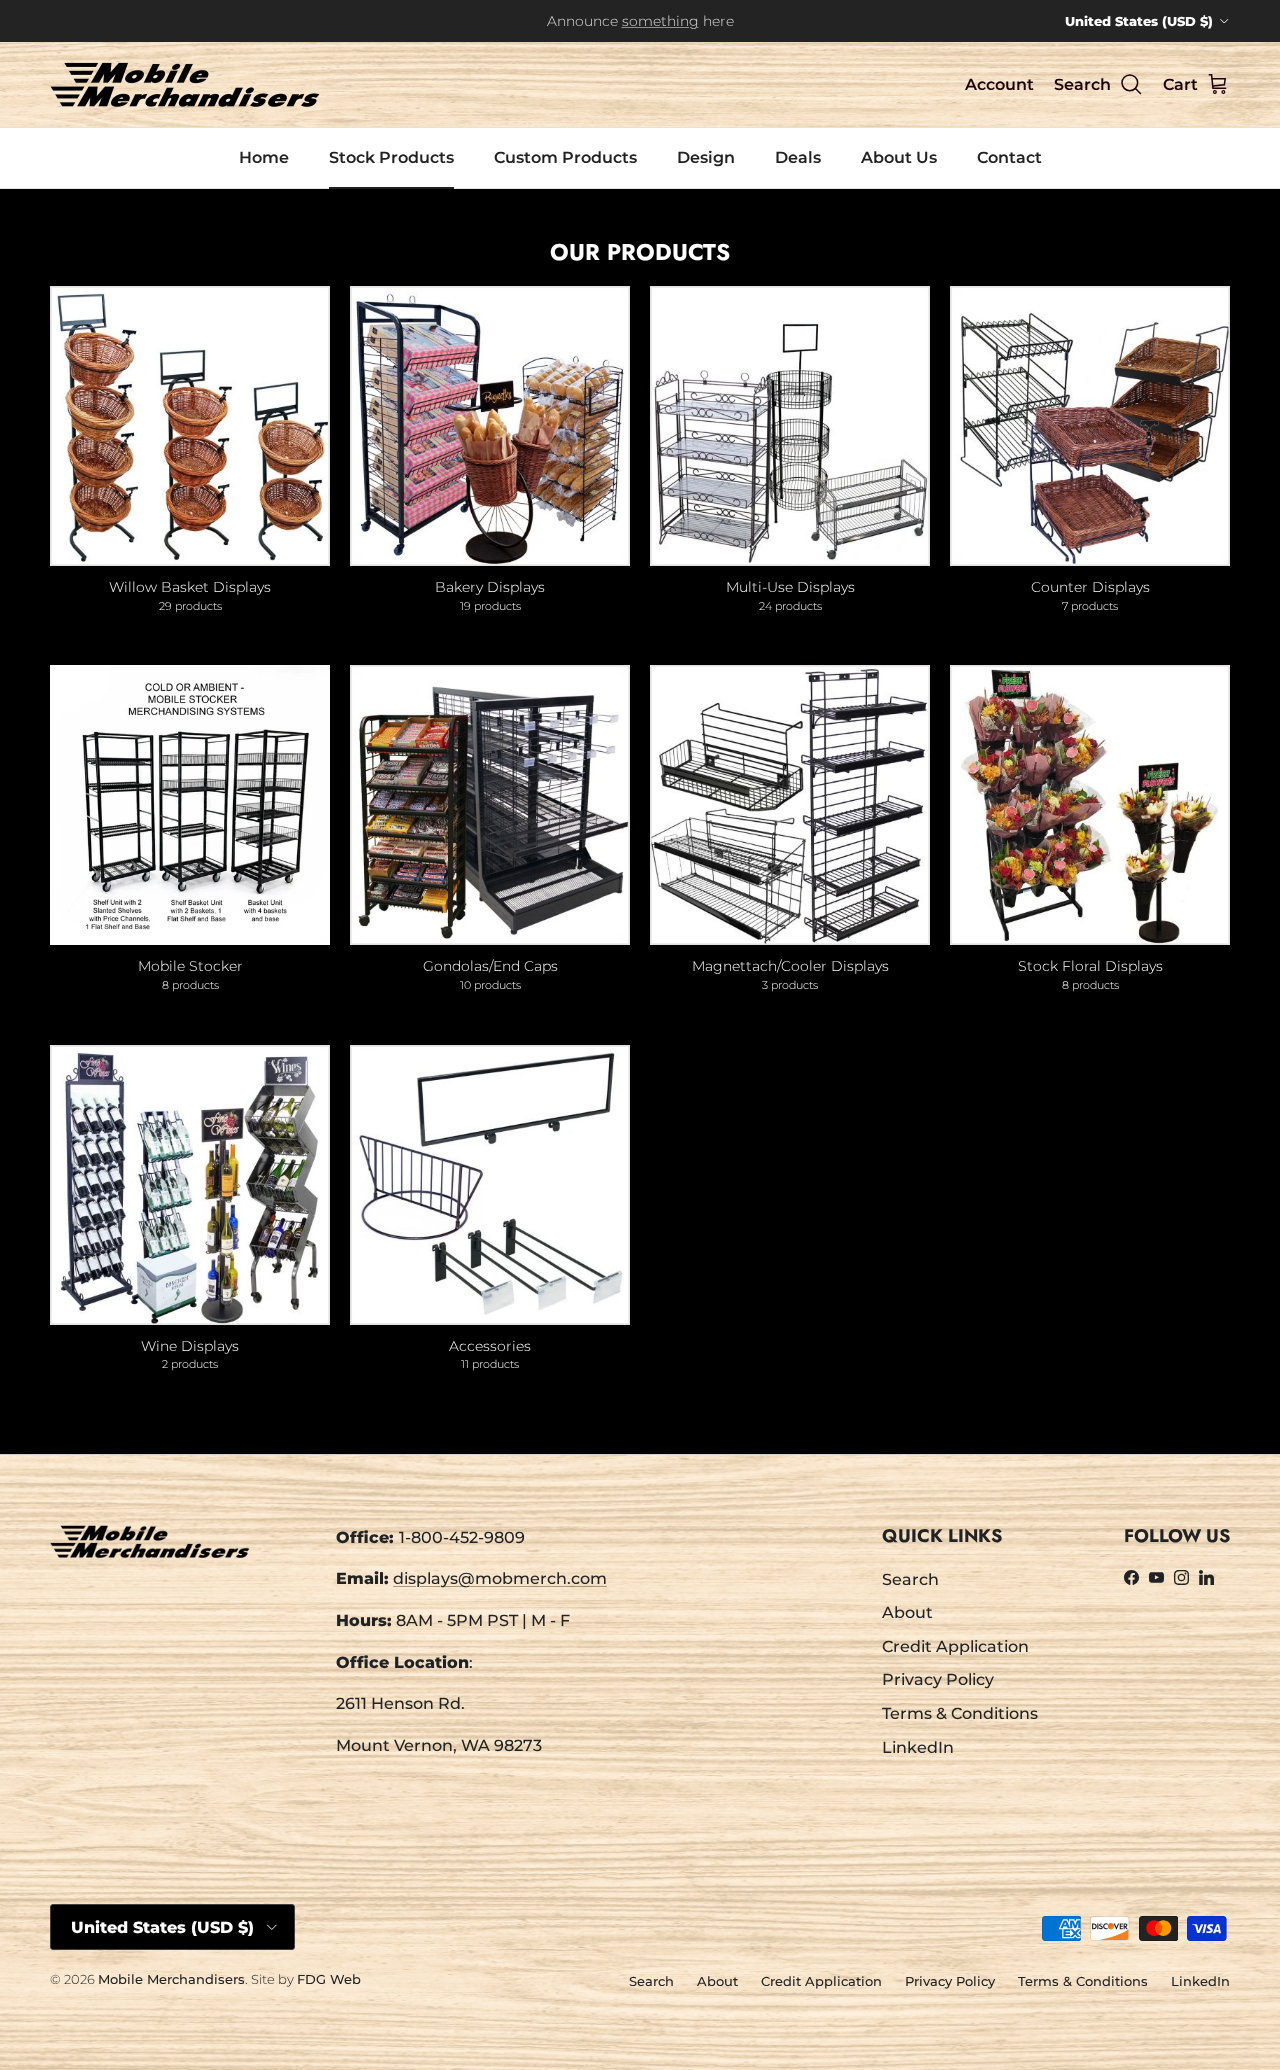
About (907, 1612)
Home (264, 157)
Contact (1009, 157)
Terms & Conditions (960, 1713)
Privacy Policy (938, 1679)
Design (706, 157)
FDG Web (329, 1979)
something (660, 21)
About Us (899, 157)
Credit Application (955, 1646)
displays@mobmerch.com (500, 1578)
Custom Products (565, 157)
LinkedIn (918, 1747)
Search (910, 1579)
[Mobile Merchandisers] (185, 84)
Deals (798, 157)
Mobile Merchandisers (171, 1979)
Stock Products (391, 157)
